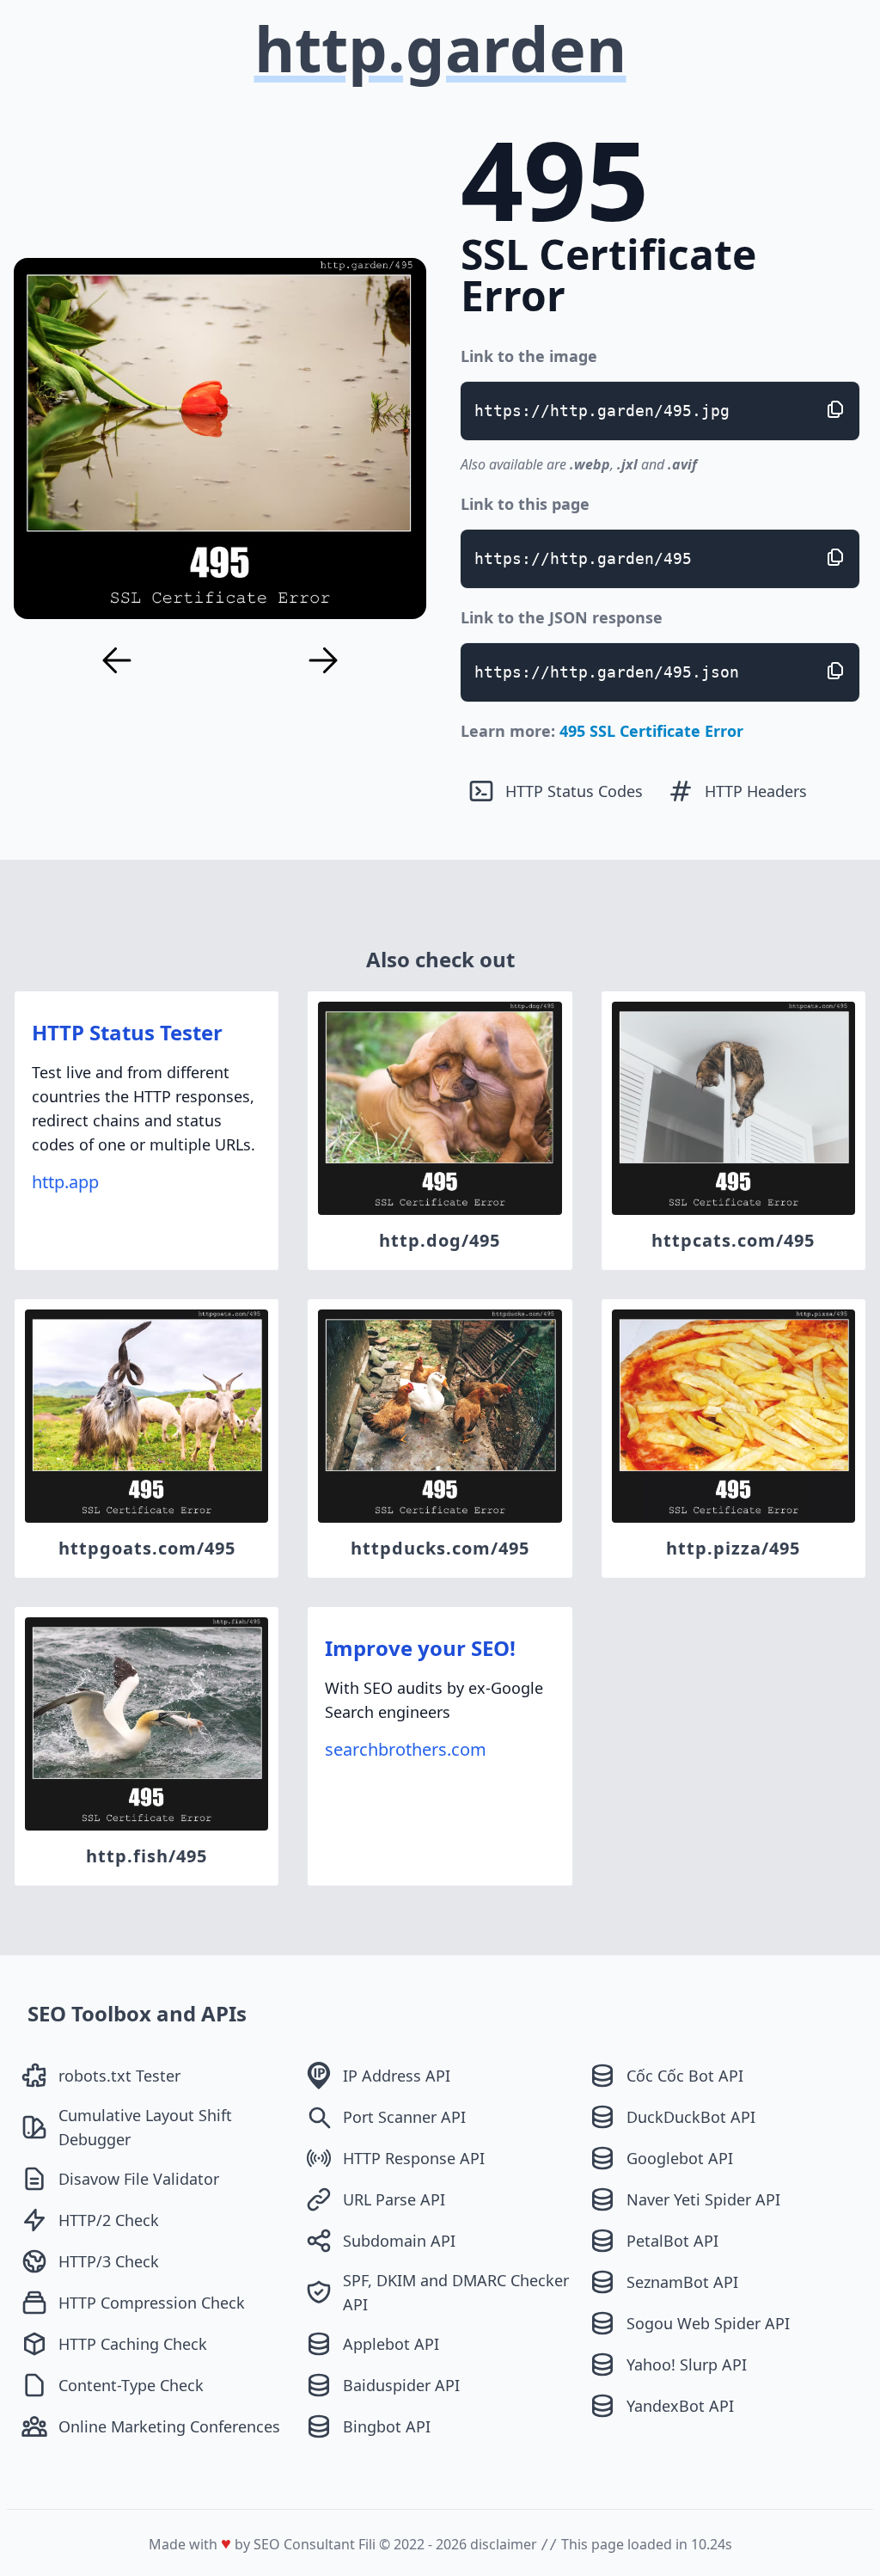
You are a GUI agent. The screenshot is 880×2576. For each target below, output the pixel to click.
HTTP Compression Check (152, 2303)
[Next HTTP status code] (323, 660)
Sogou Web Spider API (708, 2323)
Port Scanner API (404, 2117)
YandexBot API (680, 2406)
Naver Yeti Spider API (703, 2199)
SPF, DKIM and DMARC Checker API (456, 2292)
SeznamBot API (682, 2282)
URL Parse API (394, 2199)
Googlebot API (680, 2158)
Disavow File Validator (139, 2179)
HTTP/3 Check (109, 2261)
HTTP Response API (414, 2158)
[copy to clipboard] (835, 409)
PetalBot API (672, 2241)
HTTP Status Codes (574, 791)
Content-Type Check (131, 2385)
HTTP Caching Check (133, 2344)
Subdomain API (399, 2241)
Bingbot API (387, 2426)
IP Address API (397, 2076)
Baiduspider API (401, 2385)
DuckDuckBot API (691, 2117)
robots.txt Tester (119, 2076)
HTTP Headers (756, 791)
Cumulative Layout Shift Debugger (145, 2127)
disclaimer (504, 2544)
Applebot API (391, 2344)
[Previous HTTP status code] (117, 660)
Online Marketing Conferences (169, 2426)
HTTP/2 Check (109, 2220)
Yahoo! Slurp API (687, 2364)
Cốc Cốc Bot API (685, 2076)
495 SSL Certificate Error (651, 731)
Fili (367, 2544)
